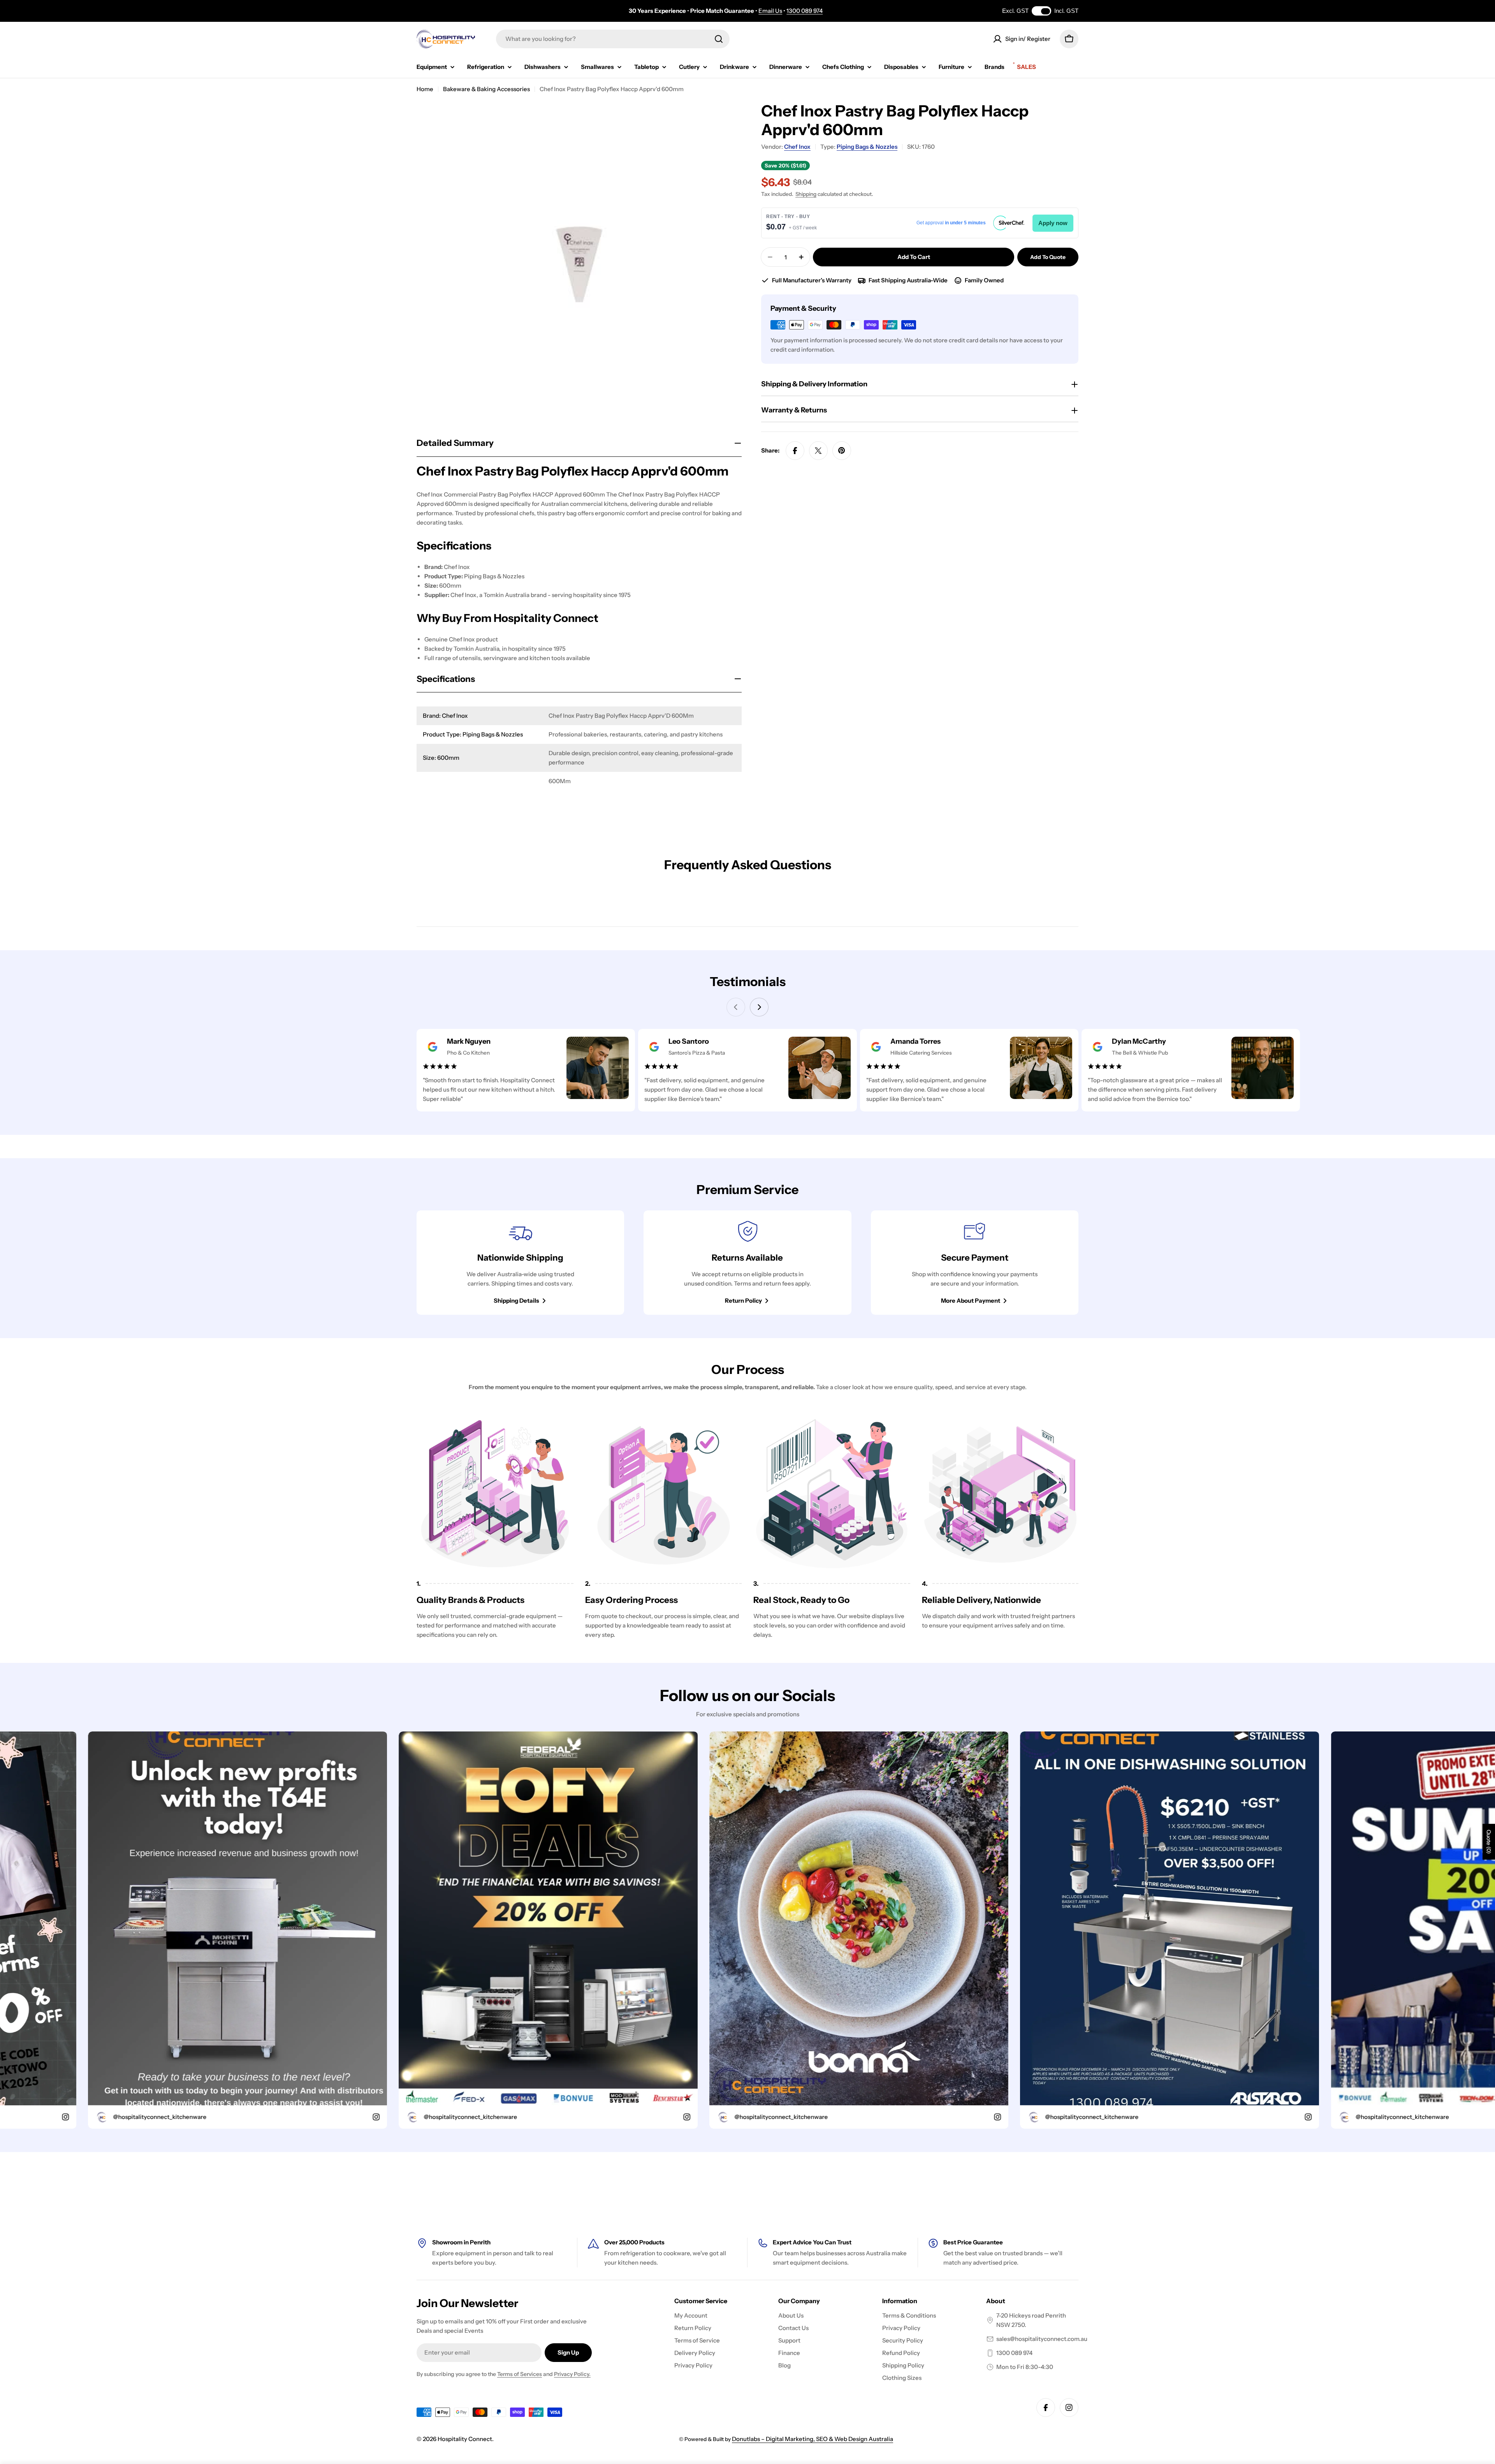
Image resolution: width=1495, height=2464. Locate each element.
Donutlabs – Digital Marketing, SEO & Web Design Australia (813, 2439)
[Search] (719, 39)
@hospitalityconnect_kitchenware (206, 2117)
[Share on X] (818, 451)
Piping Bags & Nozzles (867, 147)
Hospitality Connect (465, 2439)
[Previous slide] (736, 1007)
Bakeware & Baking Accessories (486, 89)
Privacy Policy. (572, 2374)
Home (425, 89)
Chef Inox (797, 147)
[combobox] (613, 39)
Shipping (806, 194)
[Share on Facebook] (795, 451)
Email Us (770, 11)
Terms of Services (520, 2374)
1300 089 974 (805, 11)
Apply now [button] (1053, 223)
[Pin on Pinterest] (842, 451)
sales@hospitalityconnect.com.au (1042, 2339)
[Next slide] (759, 1007)
